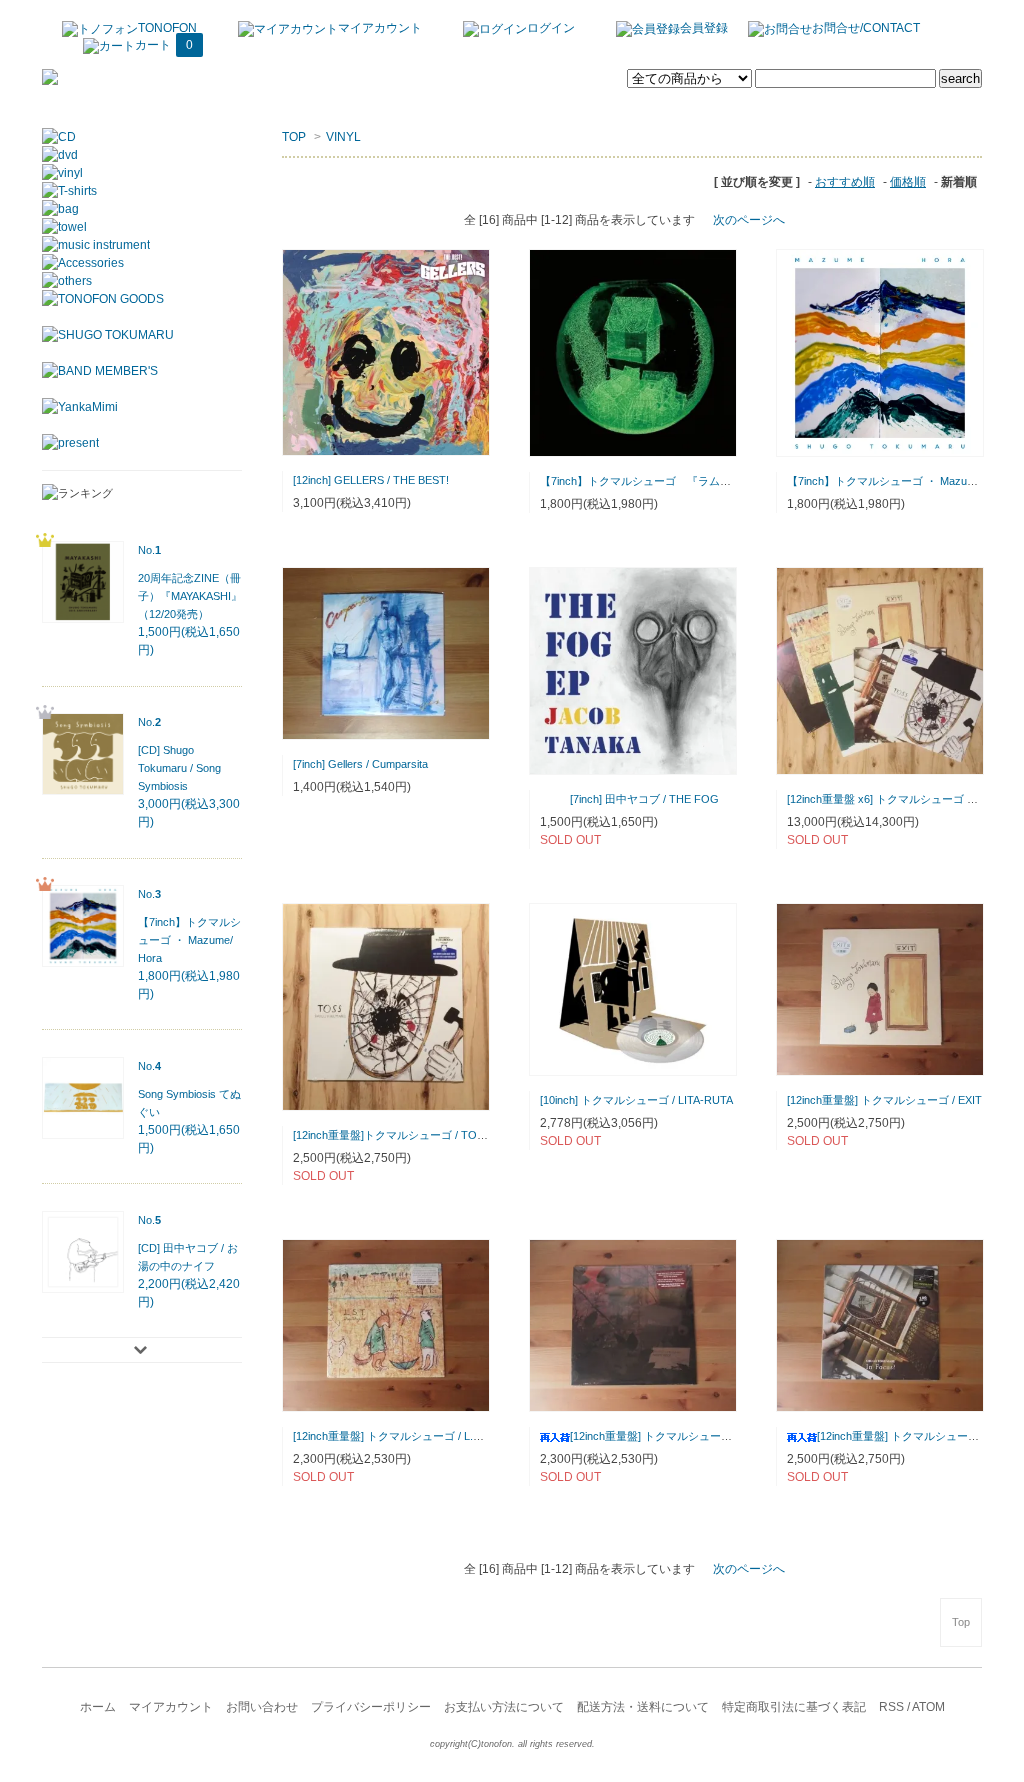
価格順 (908, 182)
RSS (891, 1707)
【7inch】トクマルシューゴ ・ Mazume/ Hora (899, 481)
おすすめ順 (845, 182)
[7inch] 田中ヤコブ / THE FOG (644, 799)
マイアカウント (380, 28)
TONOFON (167, 28)
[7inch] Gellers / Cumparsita (360, 764)
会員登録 (704, 28)
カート (164, 45)
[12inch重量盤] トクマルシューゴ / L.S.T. (392, 1436)
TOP (294, 137)
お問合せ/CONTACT (866, 28)
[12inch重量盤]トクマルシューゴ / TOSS (392, 1135)
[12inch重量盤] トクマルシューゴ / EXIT (884, 1100)
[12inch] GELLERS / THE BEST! (371, 480)
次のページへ (749, 220)
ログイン (551, 28)
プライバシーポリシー (371, 1707)
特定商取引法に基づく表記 (794, 1707)
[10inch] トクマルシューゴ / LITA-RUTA (636, 1100)
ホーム (98, 1707)
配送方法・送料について (643, 1707)
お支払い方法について (504, 1707)
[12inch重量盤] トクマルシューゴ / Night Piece (683, 1436)
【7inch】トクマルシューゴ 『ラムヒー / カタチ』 (667, 481)
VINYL (343, 137)
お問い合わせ (262, 1707)
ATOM (928, 1707)
